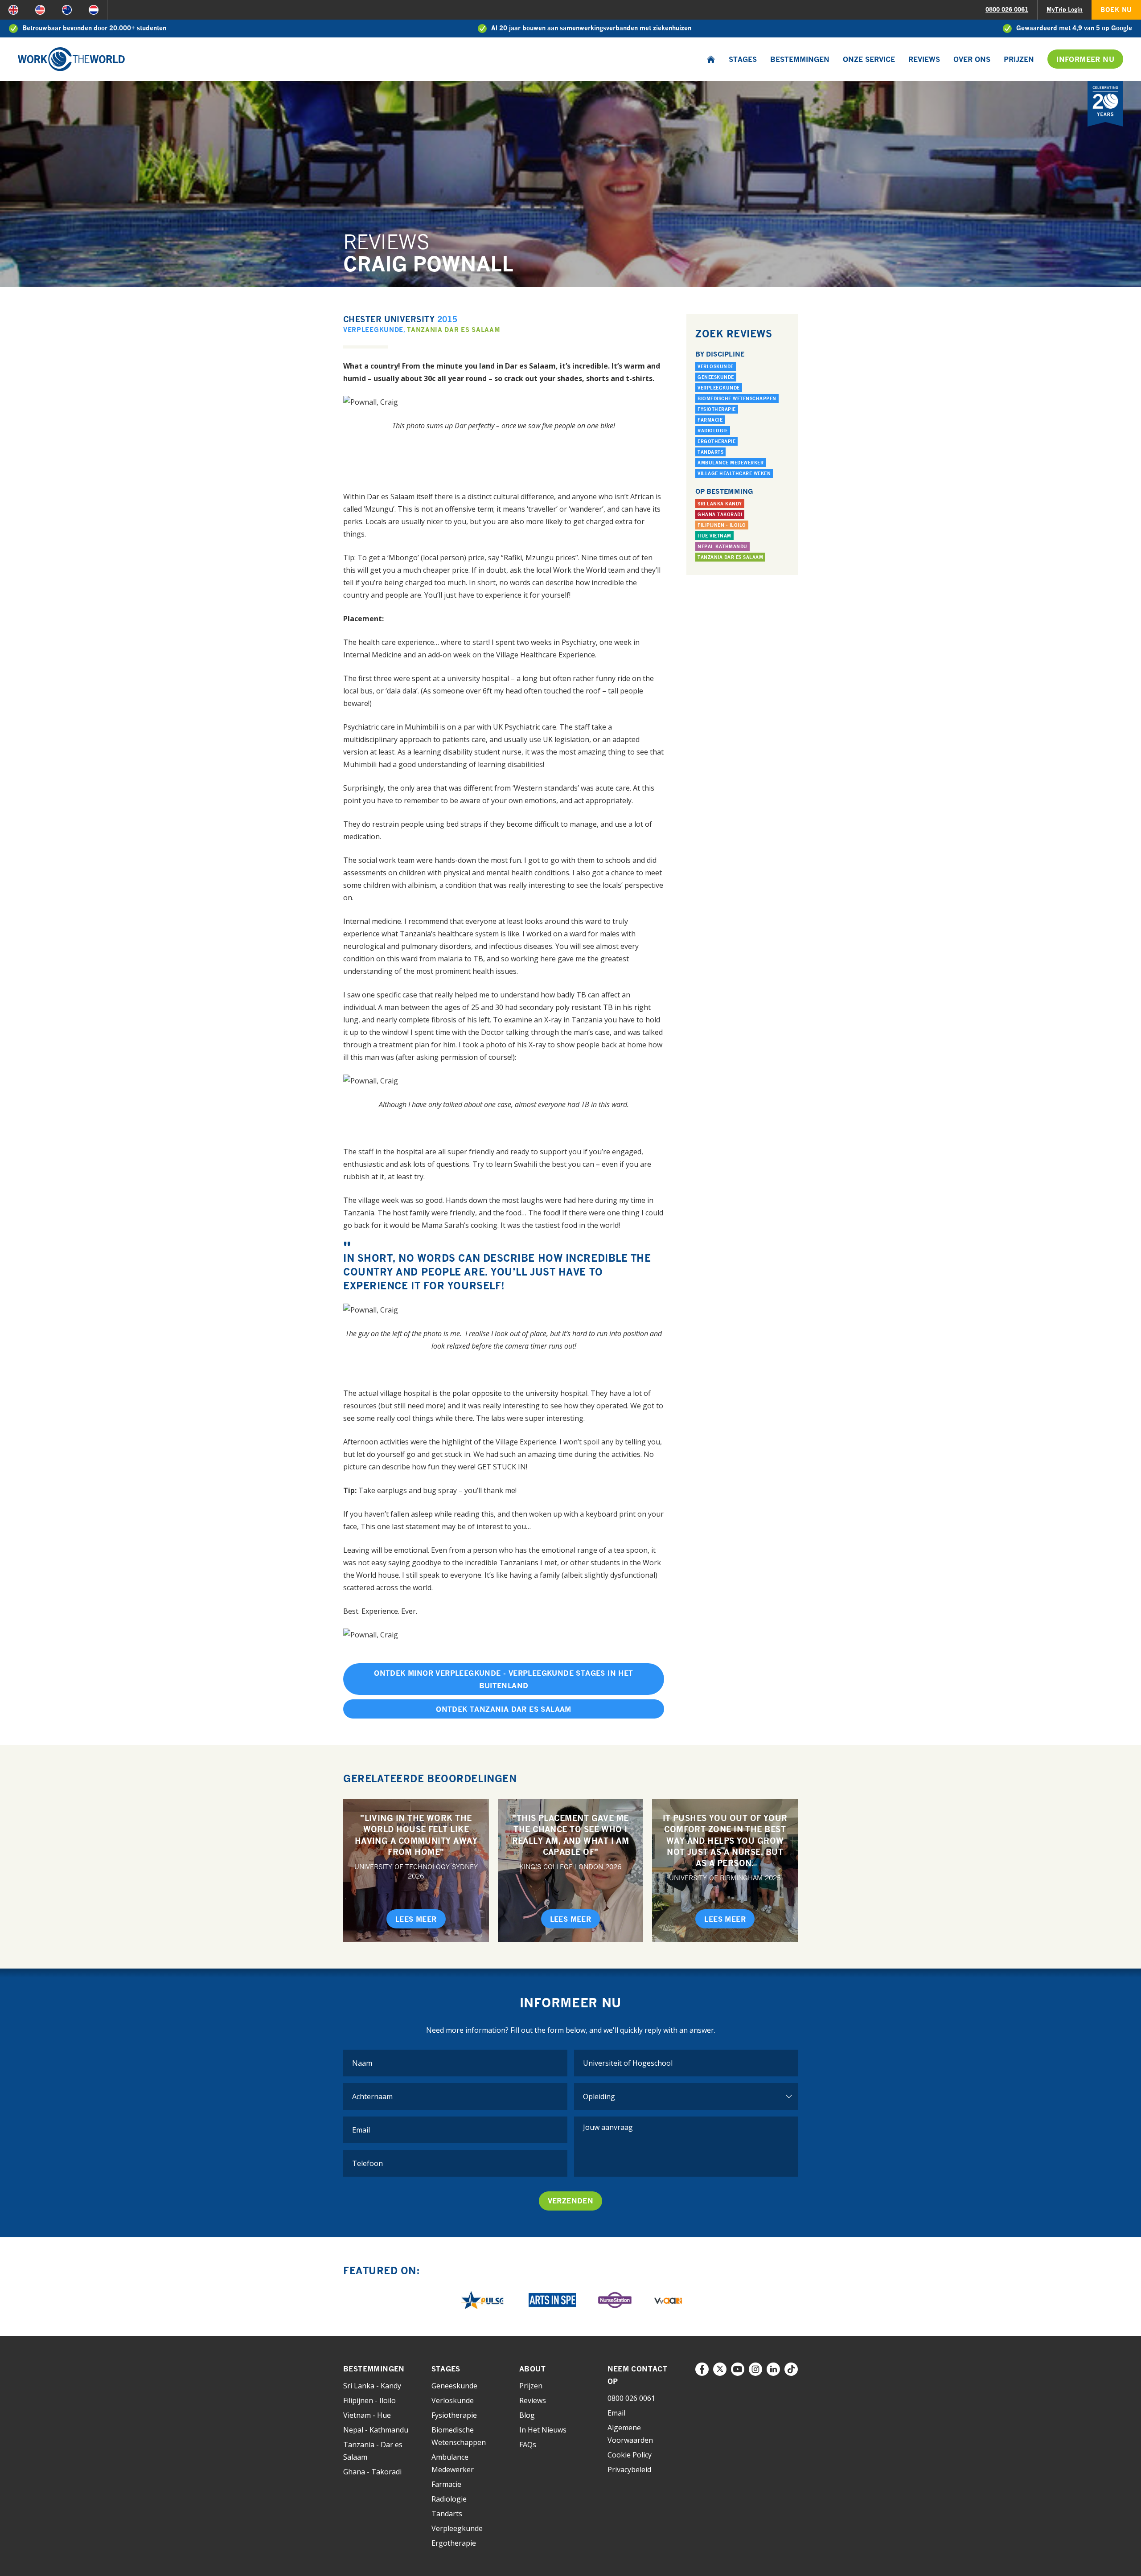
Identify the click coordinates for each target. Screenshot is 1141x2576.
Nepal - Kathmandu (376, 2430)
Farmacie (710, 420)
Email (616, 2413)
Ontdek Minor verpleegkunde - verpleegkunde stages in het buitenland (503, 1679)
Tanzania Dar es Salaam (454, 330)
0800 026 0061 (1007, 9)
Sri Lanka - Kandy (372, 2386)
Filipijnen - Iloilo (722, 525)
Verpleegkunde (373, 330)
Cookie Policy (630, 2455)
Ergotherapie (716, 441)
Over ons (972, 59)
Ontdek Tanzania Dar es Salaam (504, 1709)
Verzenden (571, 2201)
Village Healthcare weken (734, 473)
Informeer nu (1085, 59)
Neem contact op (638, 2375)
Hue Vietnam (714, 536)
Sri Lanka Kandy (720, 504)
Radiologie (713, 431)
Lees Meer (416, 1919)
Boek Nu (1116, 10)
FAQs (528, 2445)
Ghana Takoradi (720, 514)
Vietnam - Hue (367, 2415)
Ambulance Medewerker (731, 463)
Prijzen (1019, 59)
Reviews (924, 59)
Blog (527, 2415)
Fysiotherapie (717, 409)
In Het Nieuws (543, 2430)
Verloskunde (716, 366)
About (532, 2369)
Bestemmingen (800, 59)
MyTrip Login (1065, 9)
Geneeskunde (716, 377)
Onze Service (869, 59)
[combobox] (686, 2063)
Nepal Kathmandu (722, 546)
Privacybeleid (629, 2469)
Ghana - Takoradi (372, 2472)
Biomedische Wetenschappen (737, 398)
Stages (743, 59)
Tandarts (710, 452)
